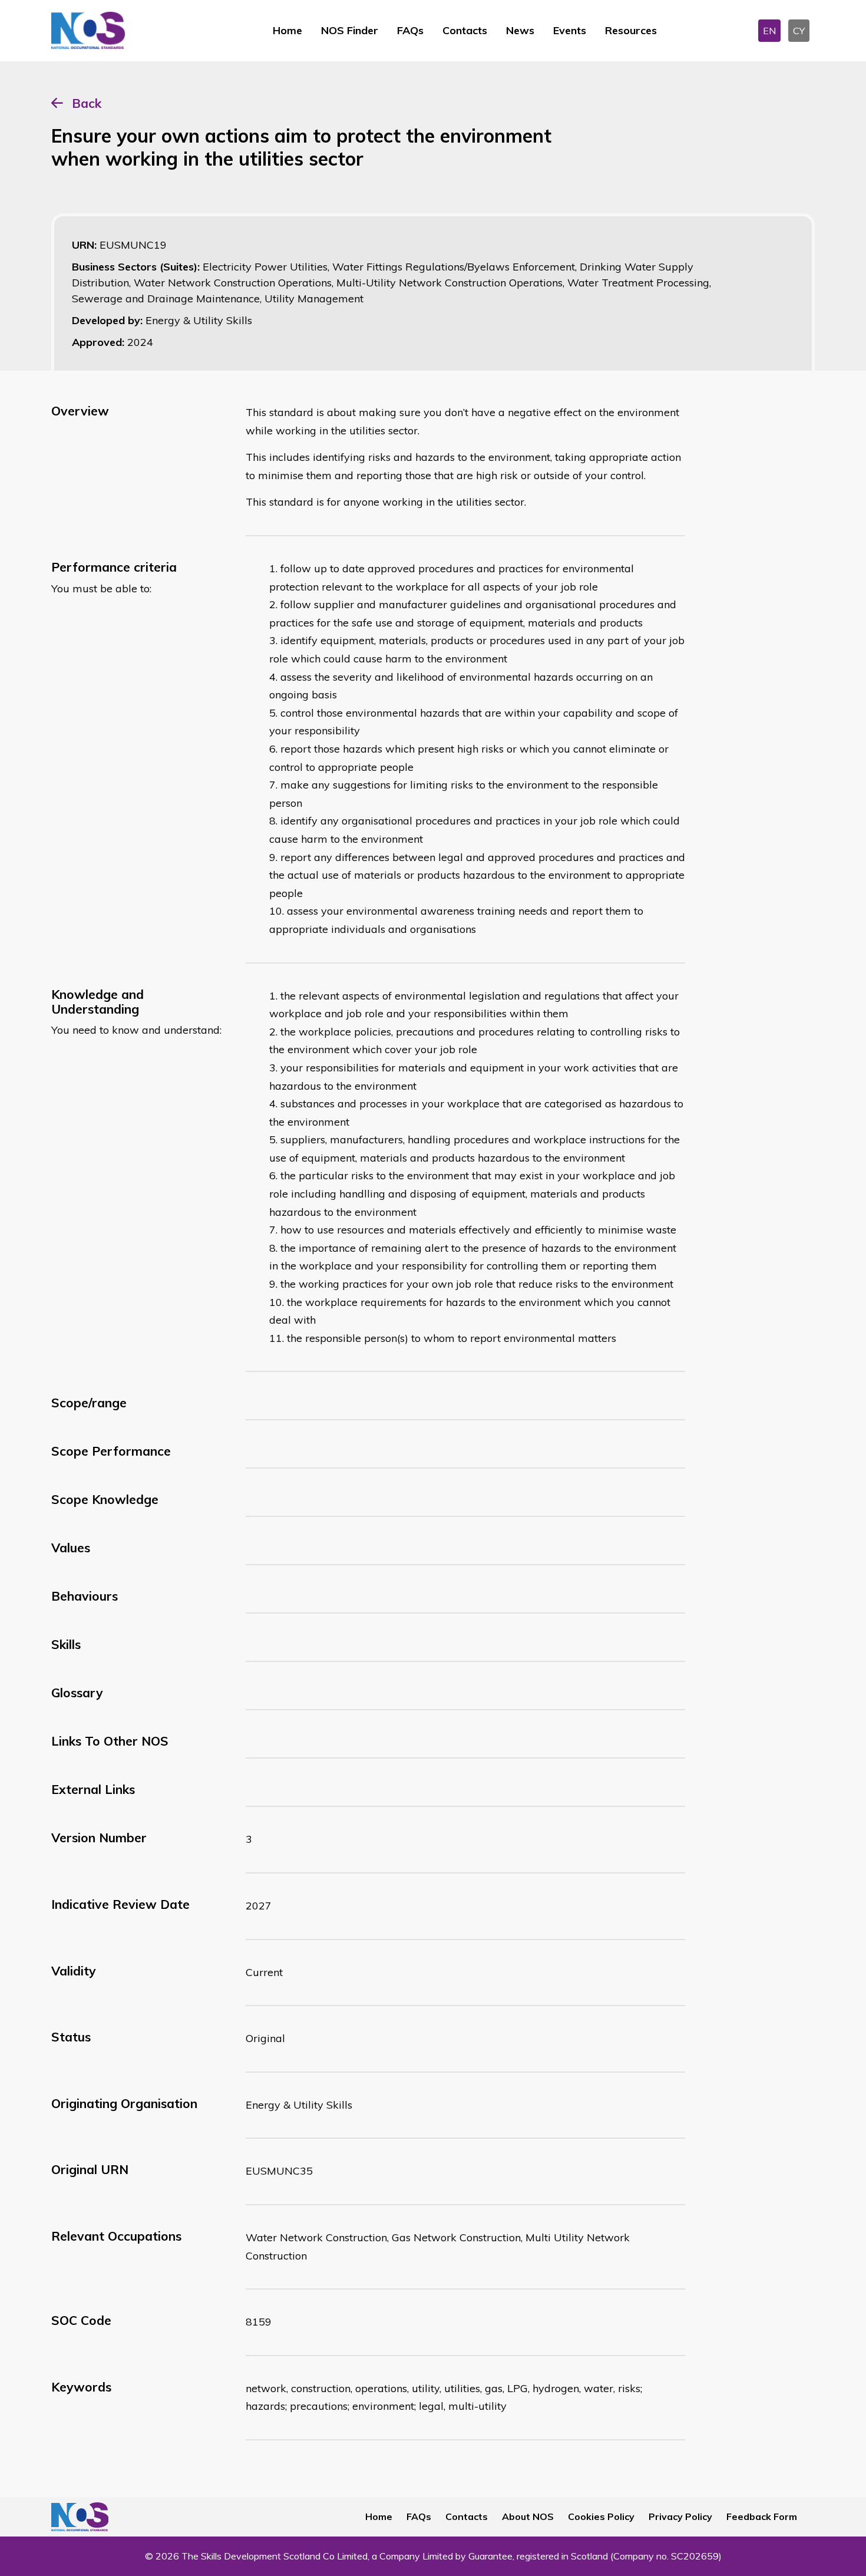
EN (769, 31)
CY (799, 31)
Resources (631, 30)
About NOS (528, 2516)
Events (570, 30)
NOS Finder (350, 30)
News (520, 30)
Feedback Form (762, 2516)
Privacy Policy (680, 2516)
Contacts (465, 30)
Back (87, 103)
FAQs (410, 30)
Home (287, 30)
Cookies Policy (601, 2516)
